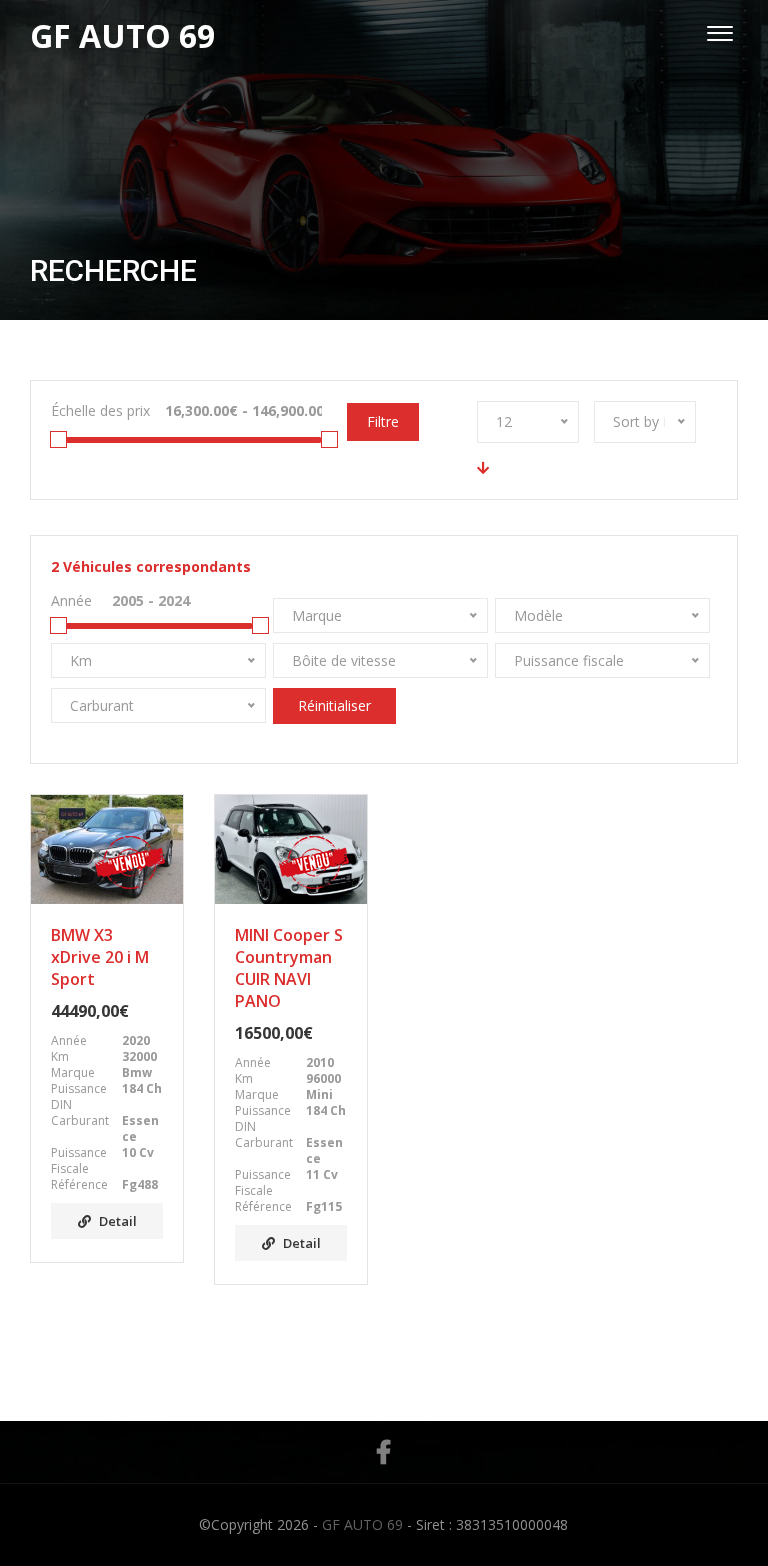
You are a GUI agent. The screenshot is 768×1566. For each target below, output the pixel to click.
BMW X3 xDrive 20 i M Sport (100, 957)
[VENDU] (107, 849)
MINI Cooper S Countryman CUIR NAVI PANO (289, 968)
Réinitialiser (334, 705)
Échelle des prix (100, 410)
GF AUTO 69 (362, 1524)
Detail (118, 1221)
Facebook (383, 1452)
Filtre (383, 421)
